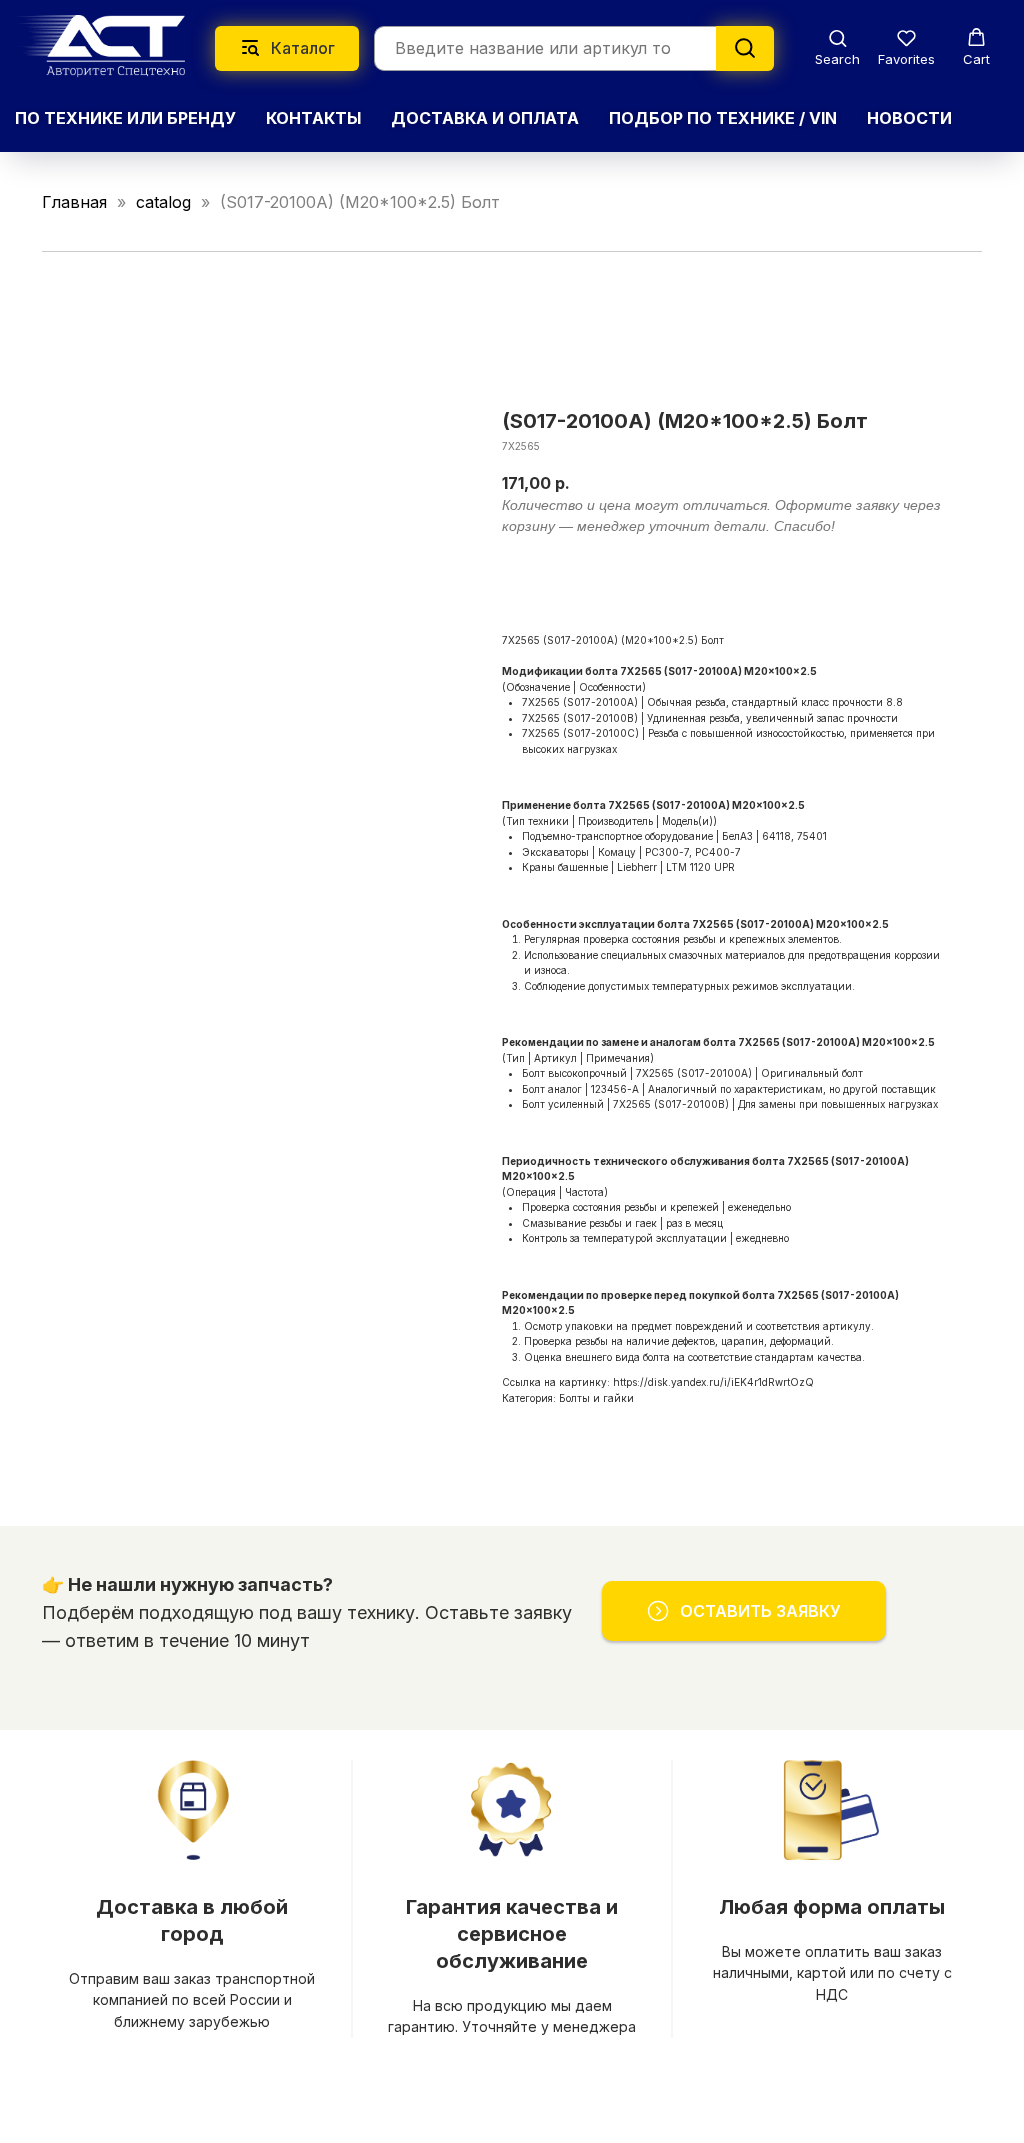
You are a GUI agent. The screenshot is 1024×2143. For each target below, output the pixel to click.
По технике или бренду (125, 118)
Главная (74, 202)
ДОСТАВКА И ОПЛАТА (485, 118)
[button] (837, 47)
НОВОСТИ (909, 118)
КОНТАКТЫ (313, 118)
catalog (163, 202)
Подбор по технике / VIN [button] (723, 118)
